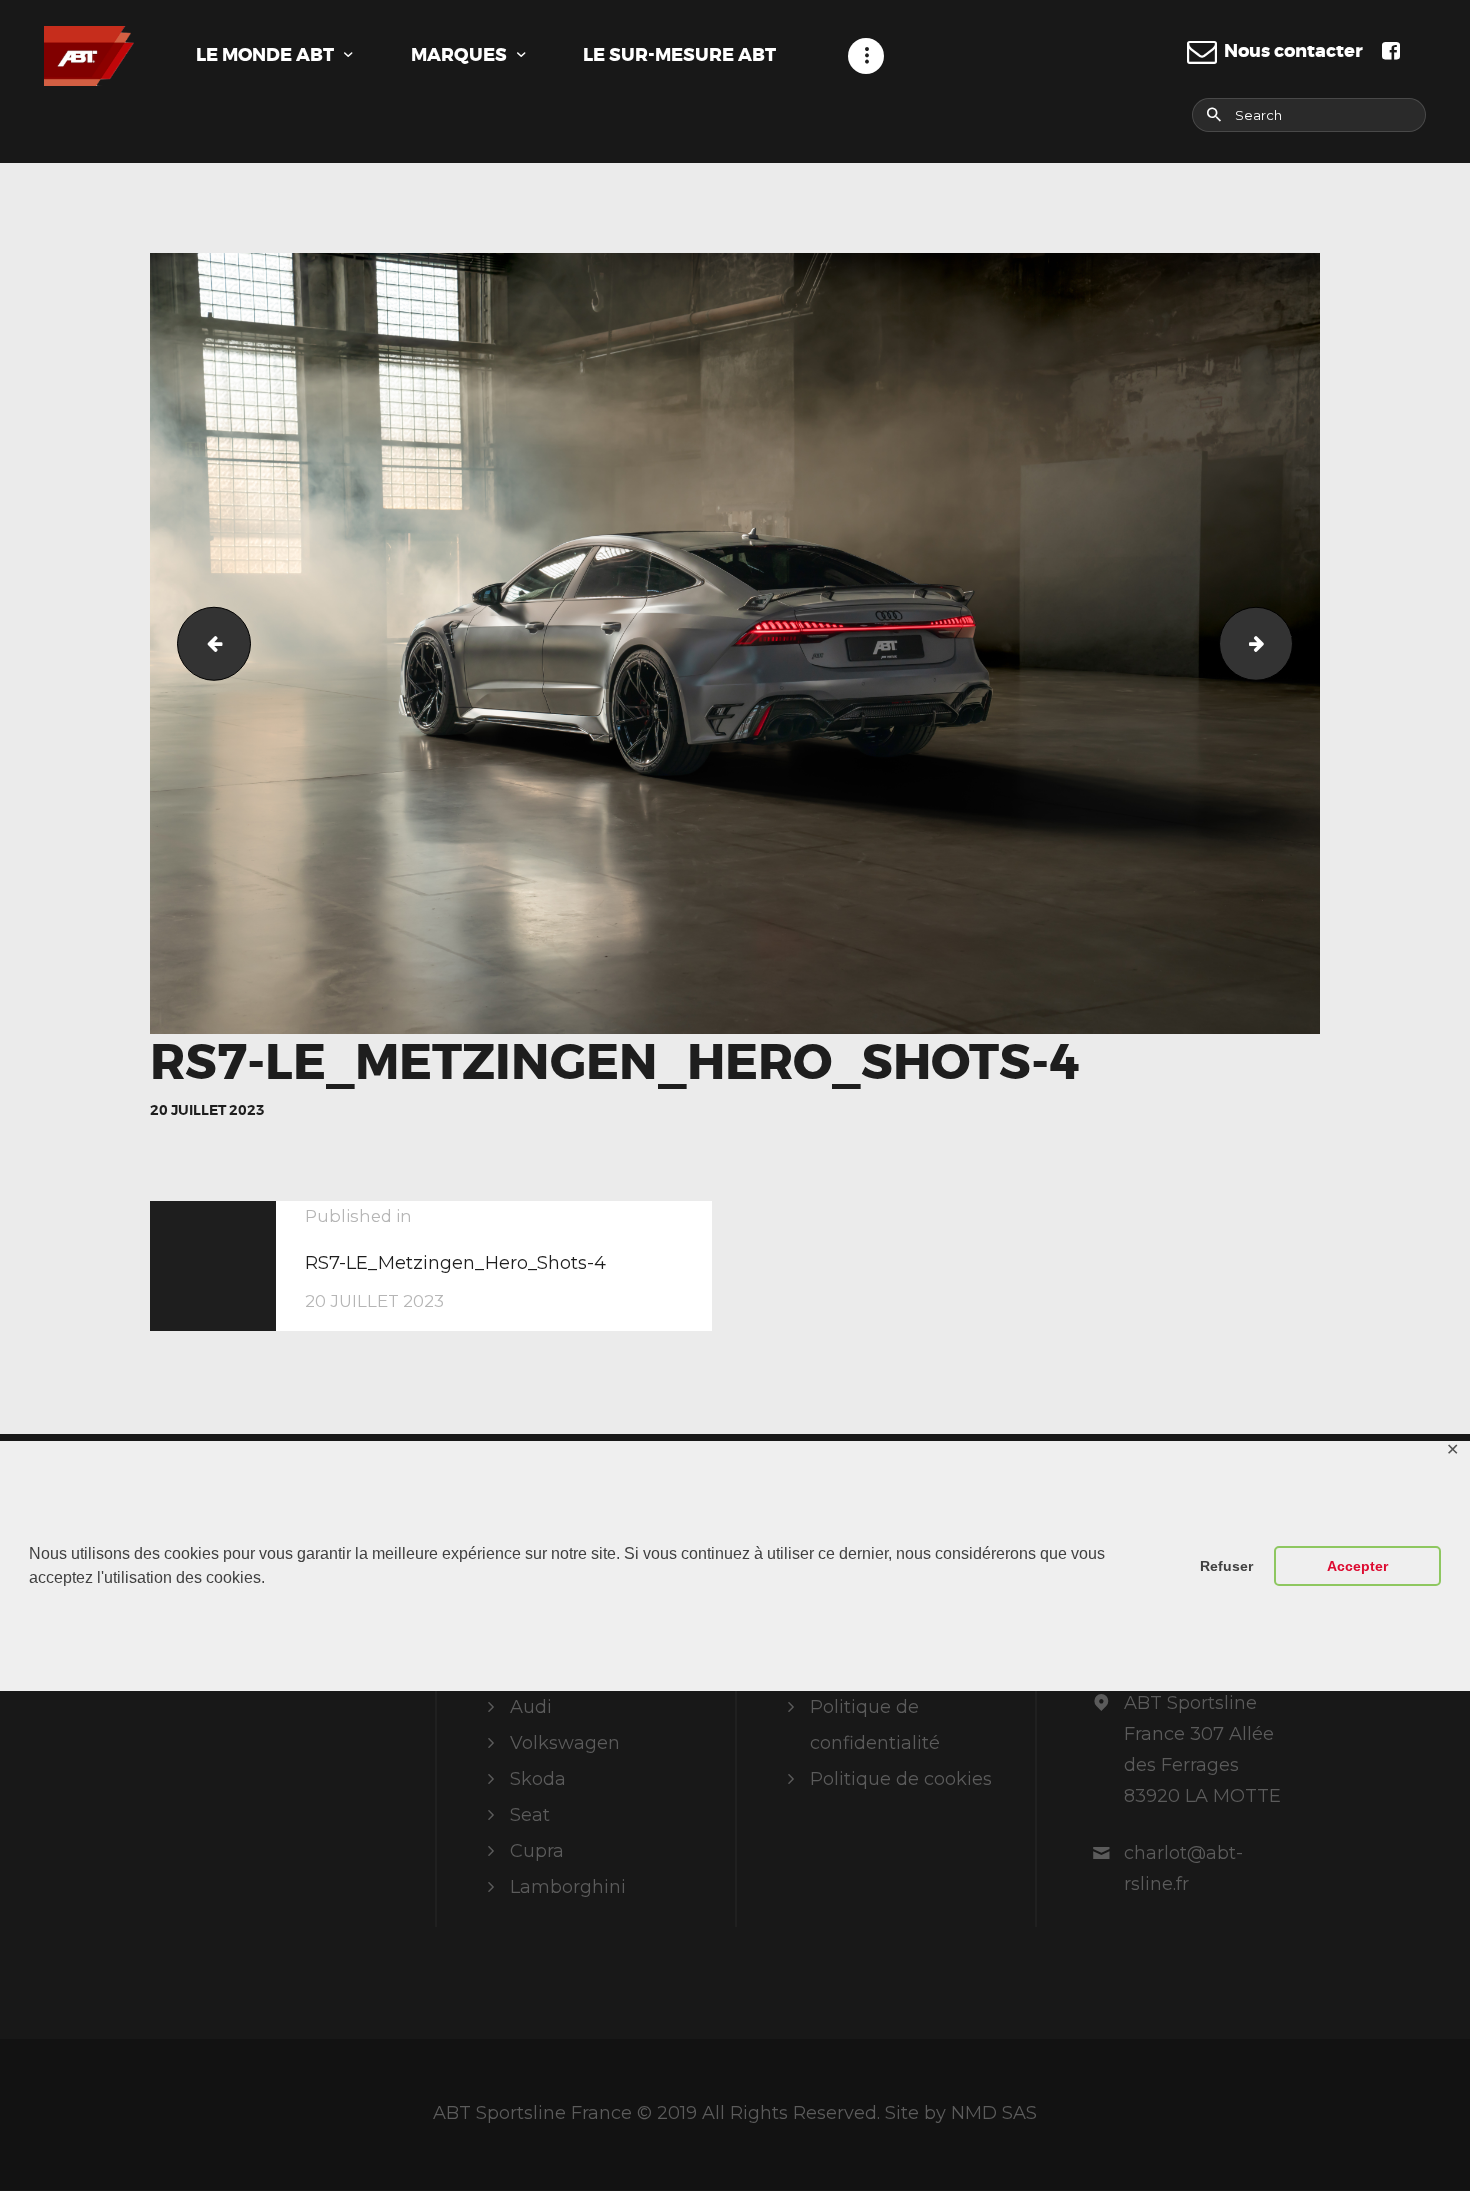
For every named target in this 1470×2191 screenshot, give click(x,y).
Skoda (538, 1779)
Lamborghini (568, 1887)
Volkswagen (565, 1743)
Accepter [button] (1357, 1566)
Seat (530, 1815)
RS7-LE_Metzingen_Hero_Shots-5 (1283, 643)
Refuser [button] (1226, 1566)
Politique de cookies (901, 1779)
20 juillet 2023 (207, 1110)
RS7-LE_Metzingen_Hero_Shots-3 (205, 643)
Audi (531, 1707)
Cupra (537, 1851)
